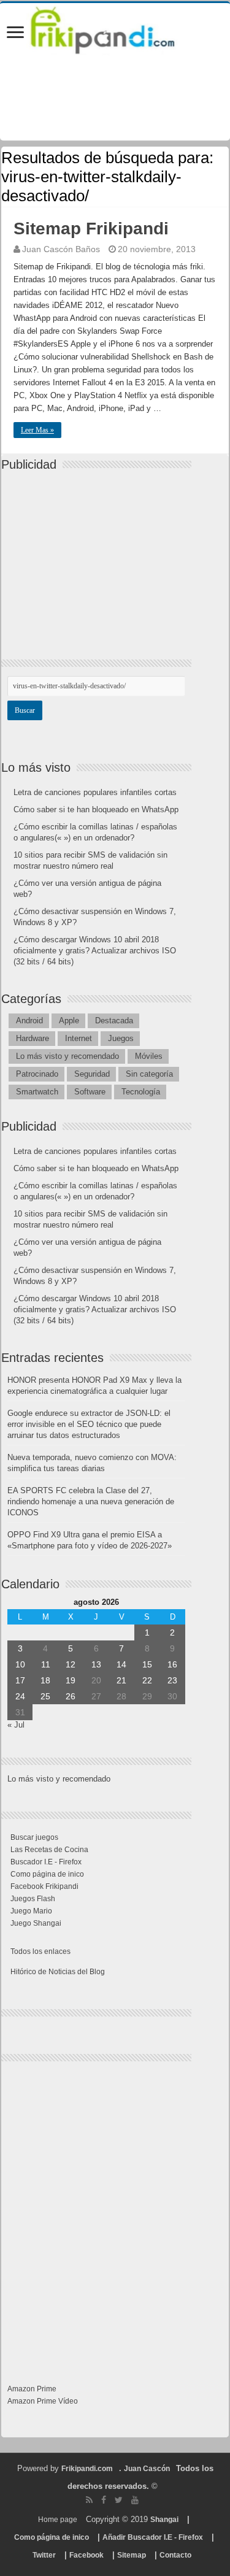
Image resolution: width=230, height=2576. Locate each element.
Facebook (86, 2555)
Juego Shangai (36, 1923)
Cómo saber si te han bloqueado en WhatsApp (96, 809)
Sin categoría (149, 1074)
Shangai (164, 2520)
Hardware (33, 1038)
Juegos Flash (33, 1899)
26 (71, 1696)
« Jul (16, 1725)
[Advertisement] (99, 555)
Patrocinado (37, 1074)
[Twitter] (119, 2500)
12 (71, 1664)
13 (96, 1664)
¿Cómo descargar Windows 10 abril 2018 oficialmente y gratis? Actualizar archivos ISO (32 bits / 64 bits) (95, 951)
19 (71, 1680)
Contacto (175, 2555)
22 (147, 1680)
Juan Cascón (147, 2469)
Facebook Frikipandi (44, 1886)
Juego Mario (31, 1911)
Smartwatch (37, 1092)
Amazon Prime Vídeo (43, 2401)
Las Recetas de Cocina (49, 1850)
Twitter (44, 2555)
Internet (79, 1038)
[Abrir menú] (15, 33)
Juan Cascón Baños (61, 249)
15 (147, 1664)
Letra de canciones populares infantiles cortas (95, 792)
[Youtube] (135, 2500)
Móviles (149, 1056)
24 (20, 1696)
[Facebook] (104, 2500)
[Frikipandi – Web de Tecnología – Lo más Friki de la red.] (115, 28)
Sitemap (132, 2555)
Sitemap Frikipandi (91, 229)
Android (29, 1021)
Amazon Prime (32, 2389)
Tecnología (141, 1092)
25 (45, 1696)
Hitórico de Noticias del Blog (58, 1972)
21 (121, 1680)
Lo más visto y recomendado (67, 1056)
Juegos (121, 1038)
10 (20, 1664)
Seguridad (92, 1074)
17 (20, 1680)
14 (121, 1664)
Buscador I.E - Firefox (46, 1862)
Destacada (114, 1021)
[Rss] (89, 2500)
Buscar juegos (34, 1837)
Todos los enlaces (40, 1951)
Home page (58, 2520)
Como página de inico (47, 1874)
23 (172, 1680)
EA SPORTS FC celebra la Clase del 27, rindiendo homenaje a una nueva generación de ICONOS (91, 1501)
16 (172, 1664)
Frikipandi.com (87, 2469)
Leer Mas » (37, 430)
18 (45, 1680)
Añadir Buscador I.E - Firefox (153, 2537)
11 (46, 1664)
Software (90, 1092)
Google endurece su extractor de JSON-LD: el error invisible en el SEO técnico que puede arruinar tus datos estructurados (89, 1424)
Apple (69, 1021)
